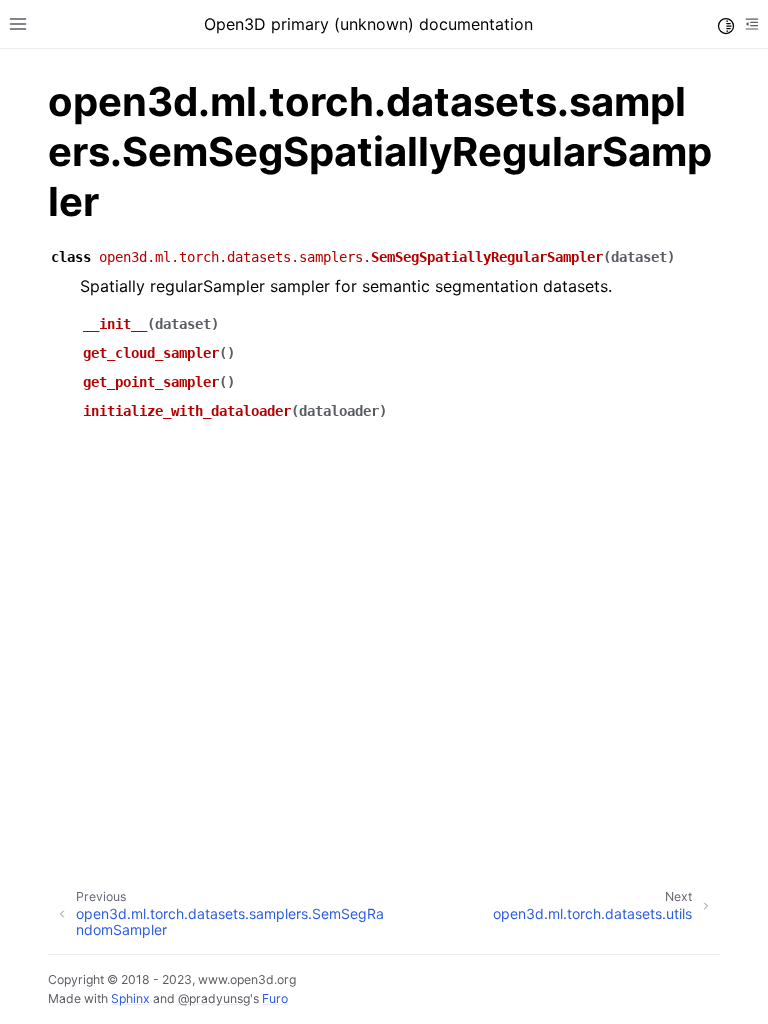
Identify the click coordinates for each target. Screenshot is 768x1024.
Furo (275, 998)
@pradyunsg (214, 998)
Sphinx (130, 998)
